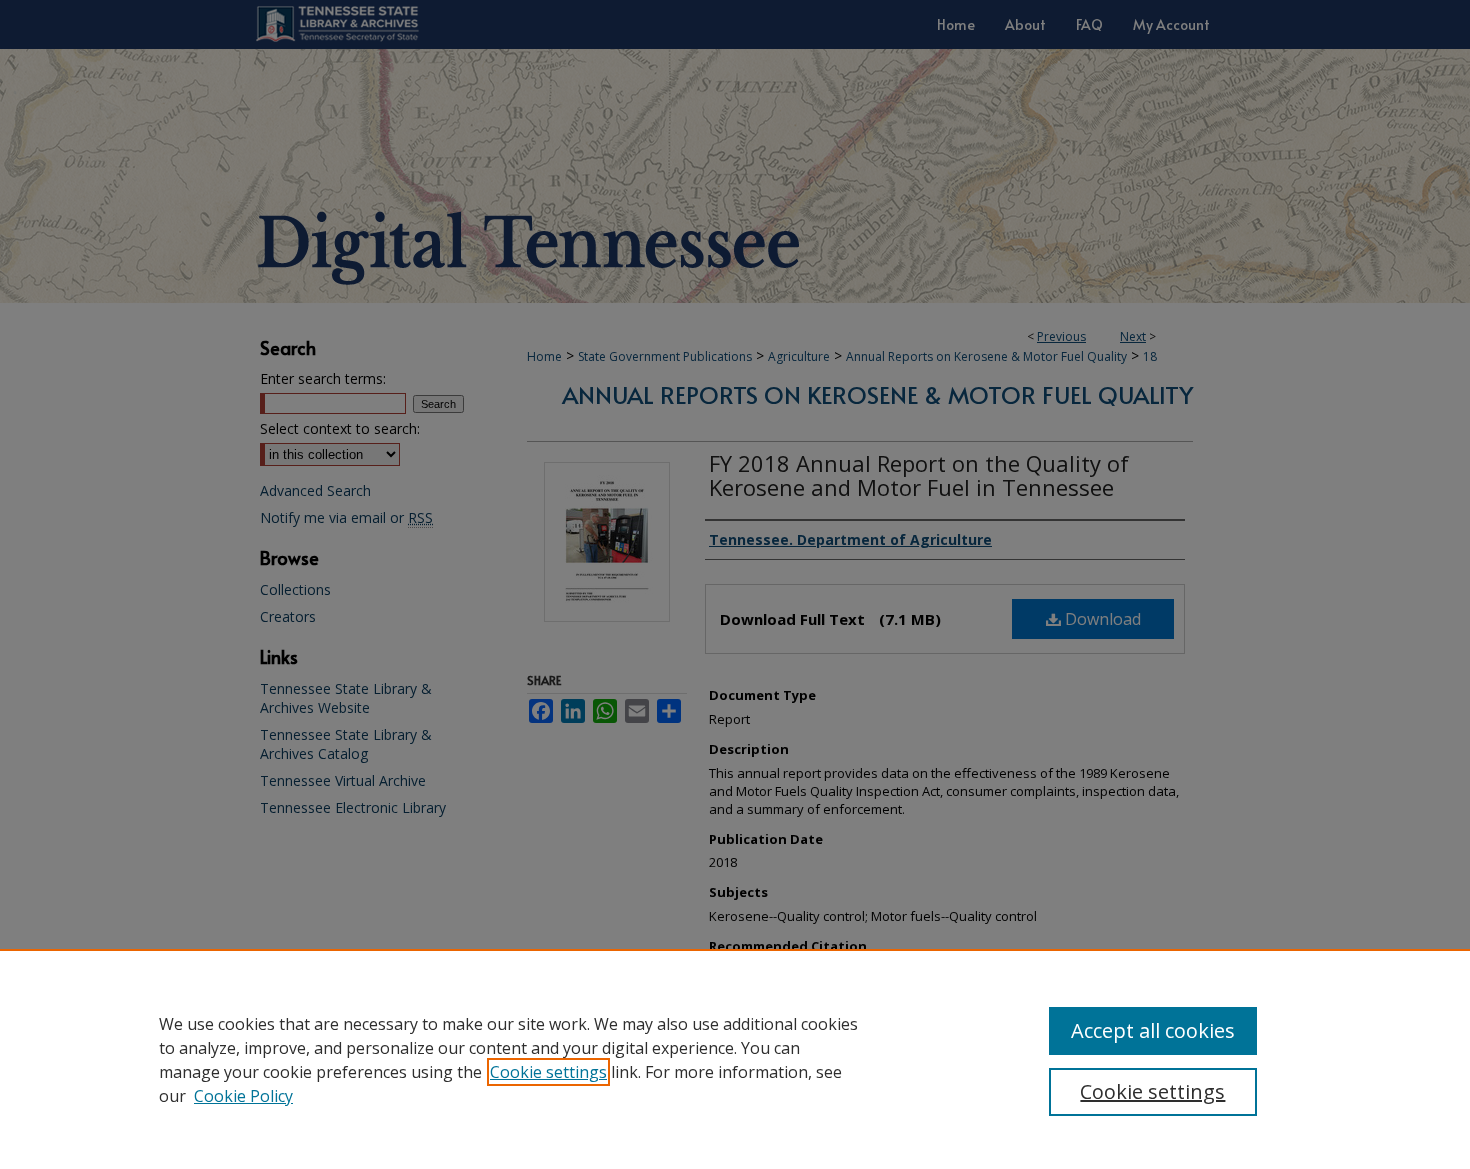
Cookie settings (548, 1072)
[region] (735, 1059)
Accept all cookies (1153, 1030)
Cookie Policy (243, 1096)
